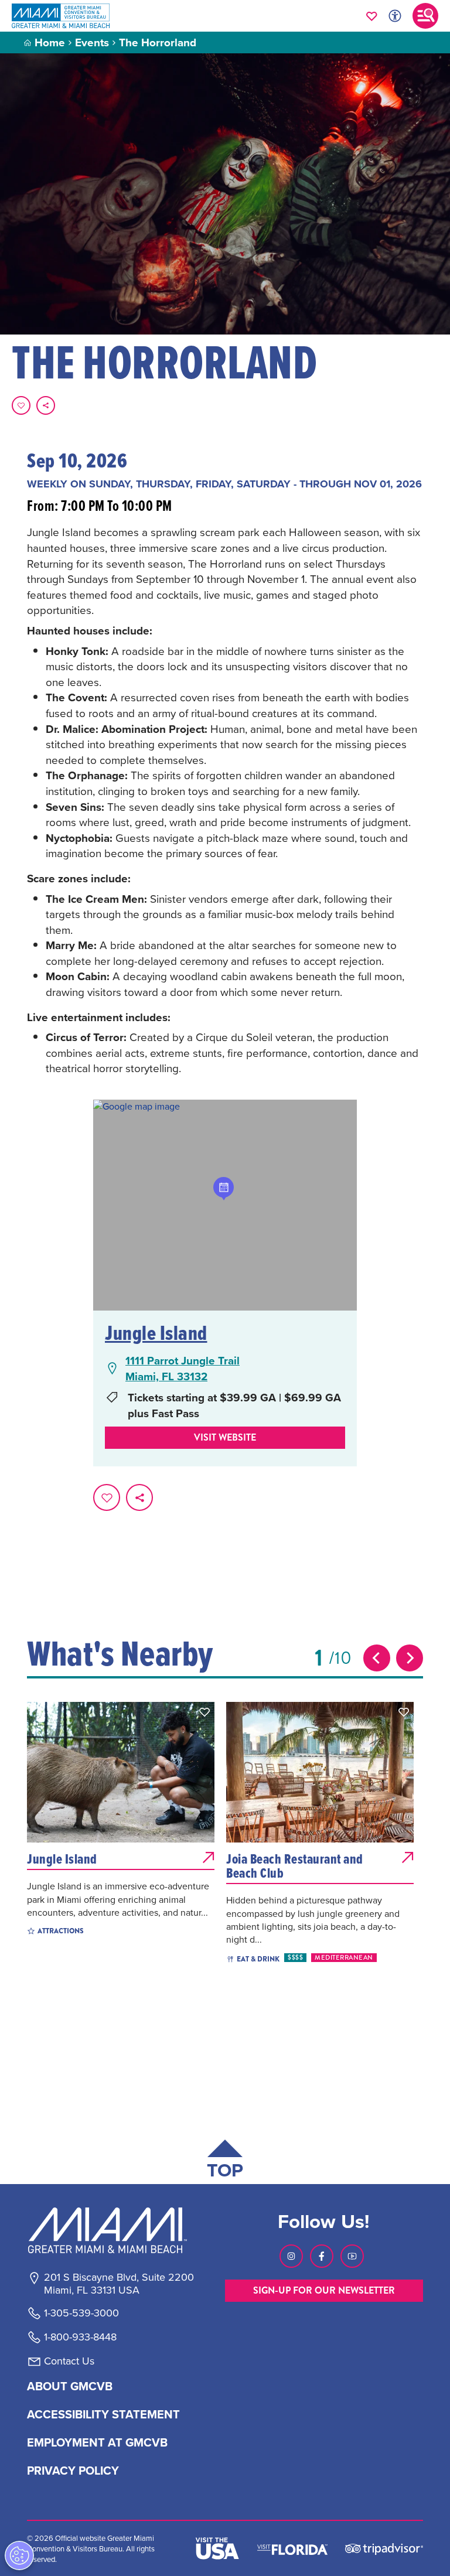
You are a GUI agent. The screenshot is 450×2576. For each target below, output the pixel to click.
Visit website (225, 1437)
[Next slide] (410, 1658)
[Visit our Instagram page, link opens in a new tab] (291, 2256)
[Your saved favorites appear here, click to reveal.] (372, 16)
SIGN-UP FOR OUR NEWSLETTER (324, 2290)
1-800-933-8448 (80, 2337)
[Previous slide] (377, 1658)
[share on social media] (46, 405)
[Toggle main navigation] (425, 16)
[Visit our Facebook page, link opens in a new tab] (322, 2256)
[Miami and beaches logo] (118, 2230)
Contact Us (69, 2361)
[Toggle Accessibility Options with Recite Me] (395, 16)
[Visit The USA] (217, 2548)
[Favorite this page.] (21, 405)
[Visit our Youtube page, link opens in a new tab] (352, 2256)
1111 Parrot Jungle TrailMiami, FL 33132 (183, 1368)
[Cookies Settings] (19, 2555)
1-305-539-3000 (81, 2313)
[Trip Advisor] (384, 2548)
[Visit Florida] (292, 2548)
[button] (204, 1712)
